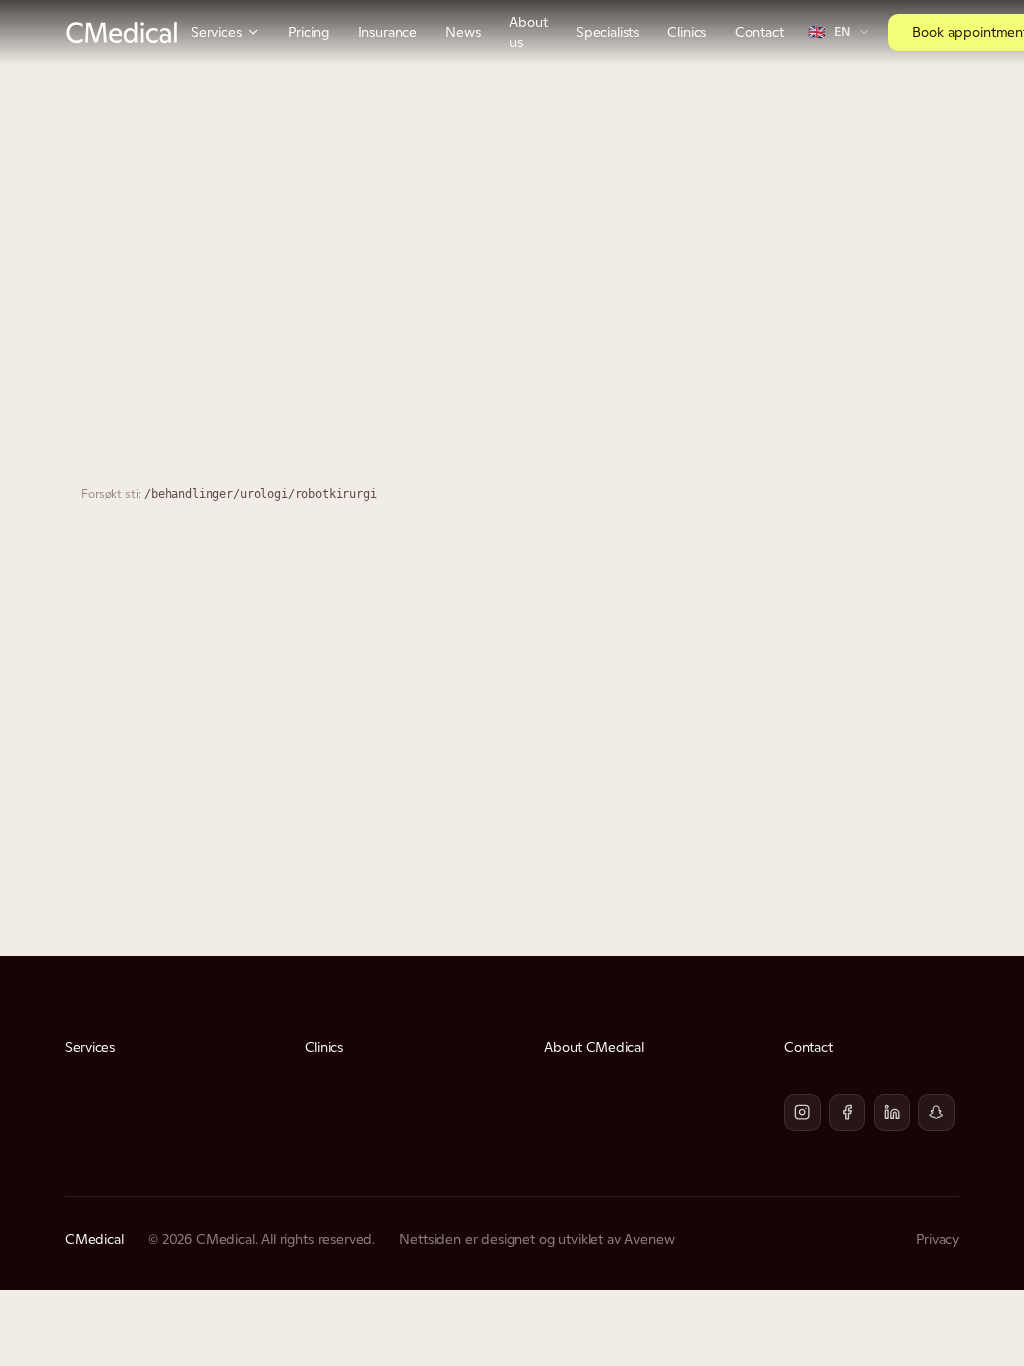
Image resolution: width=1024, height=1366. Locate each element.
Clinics (686, 32)
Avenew (649, 1239)
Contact (759, 32)
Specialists (607, 32)
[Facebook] (847, 1112)
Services (216, 32)
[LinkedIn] (892, 1112)
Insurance (388, 32)
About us (528, 32)
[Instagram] (802, 1112)
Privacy (937, 1239)
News (462, 32)
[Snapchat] (936, 1112)
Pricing (308, 32)
